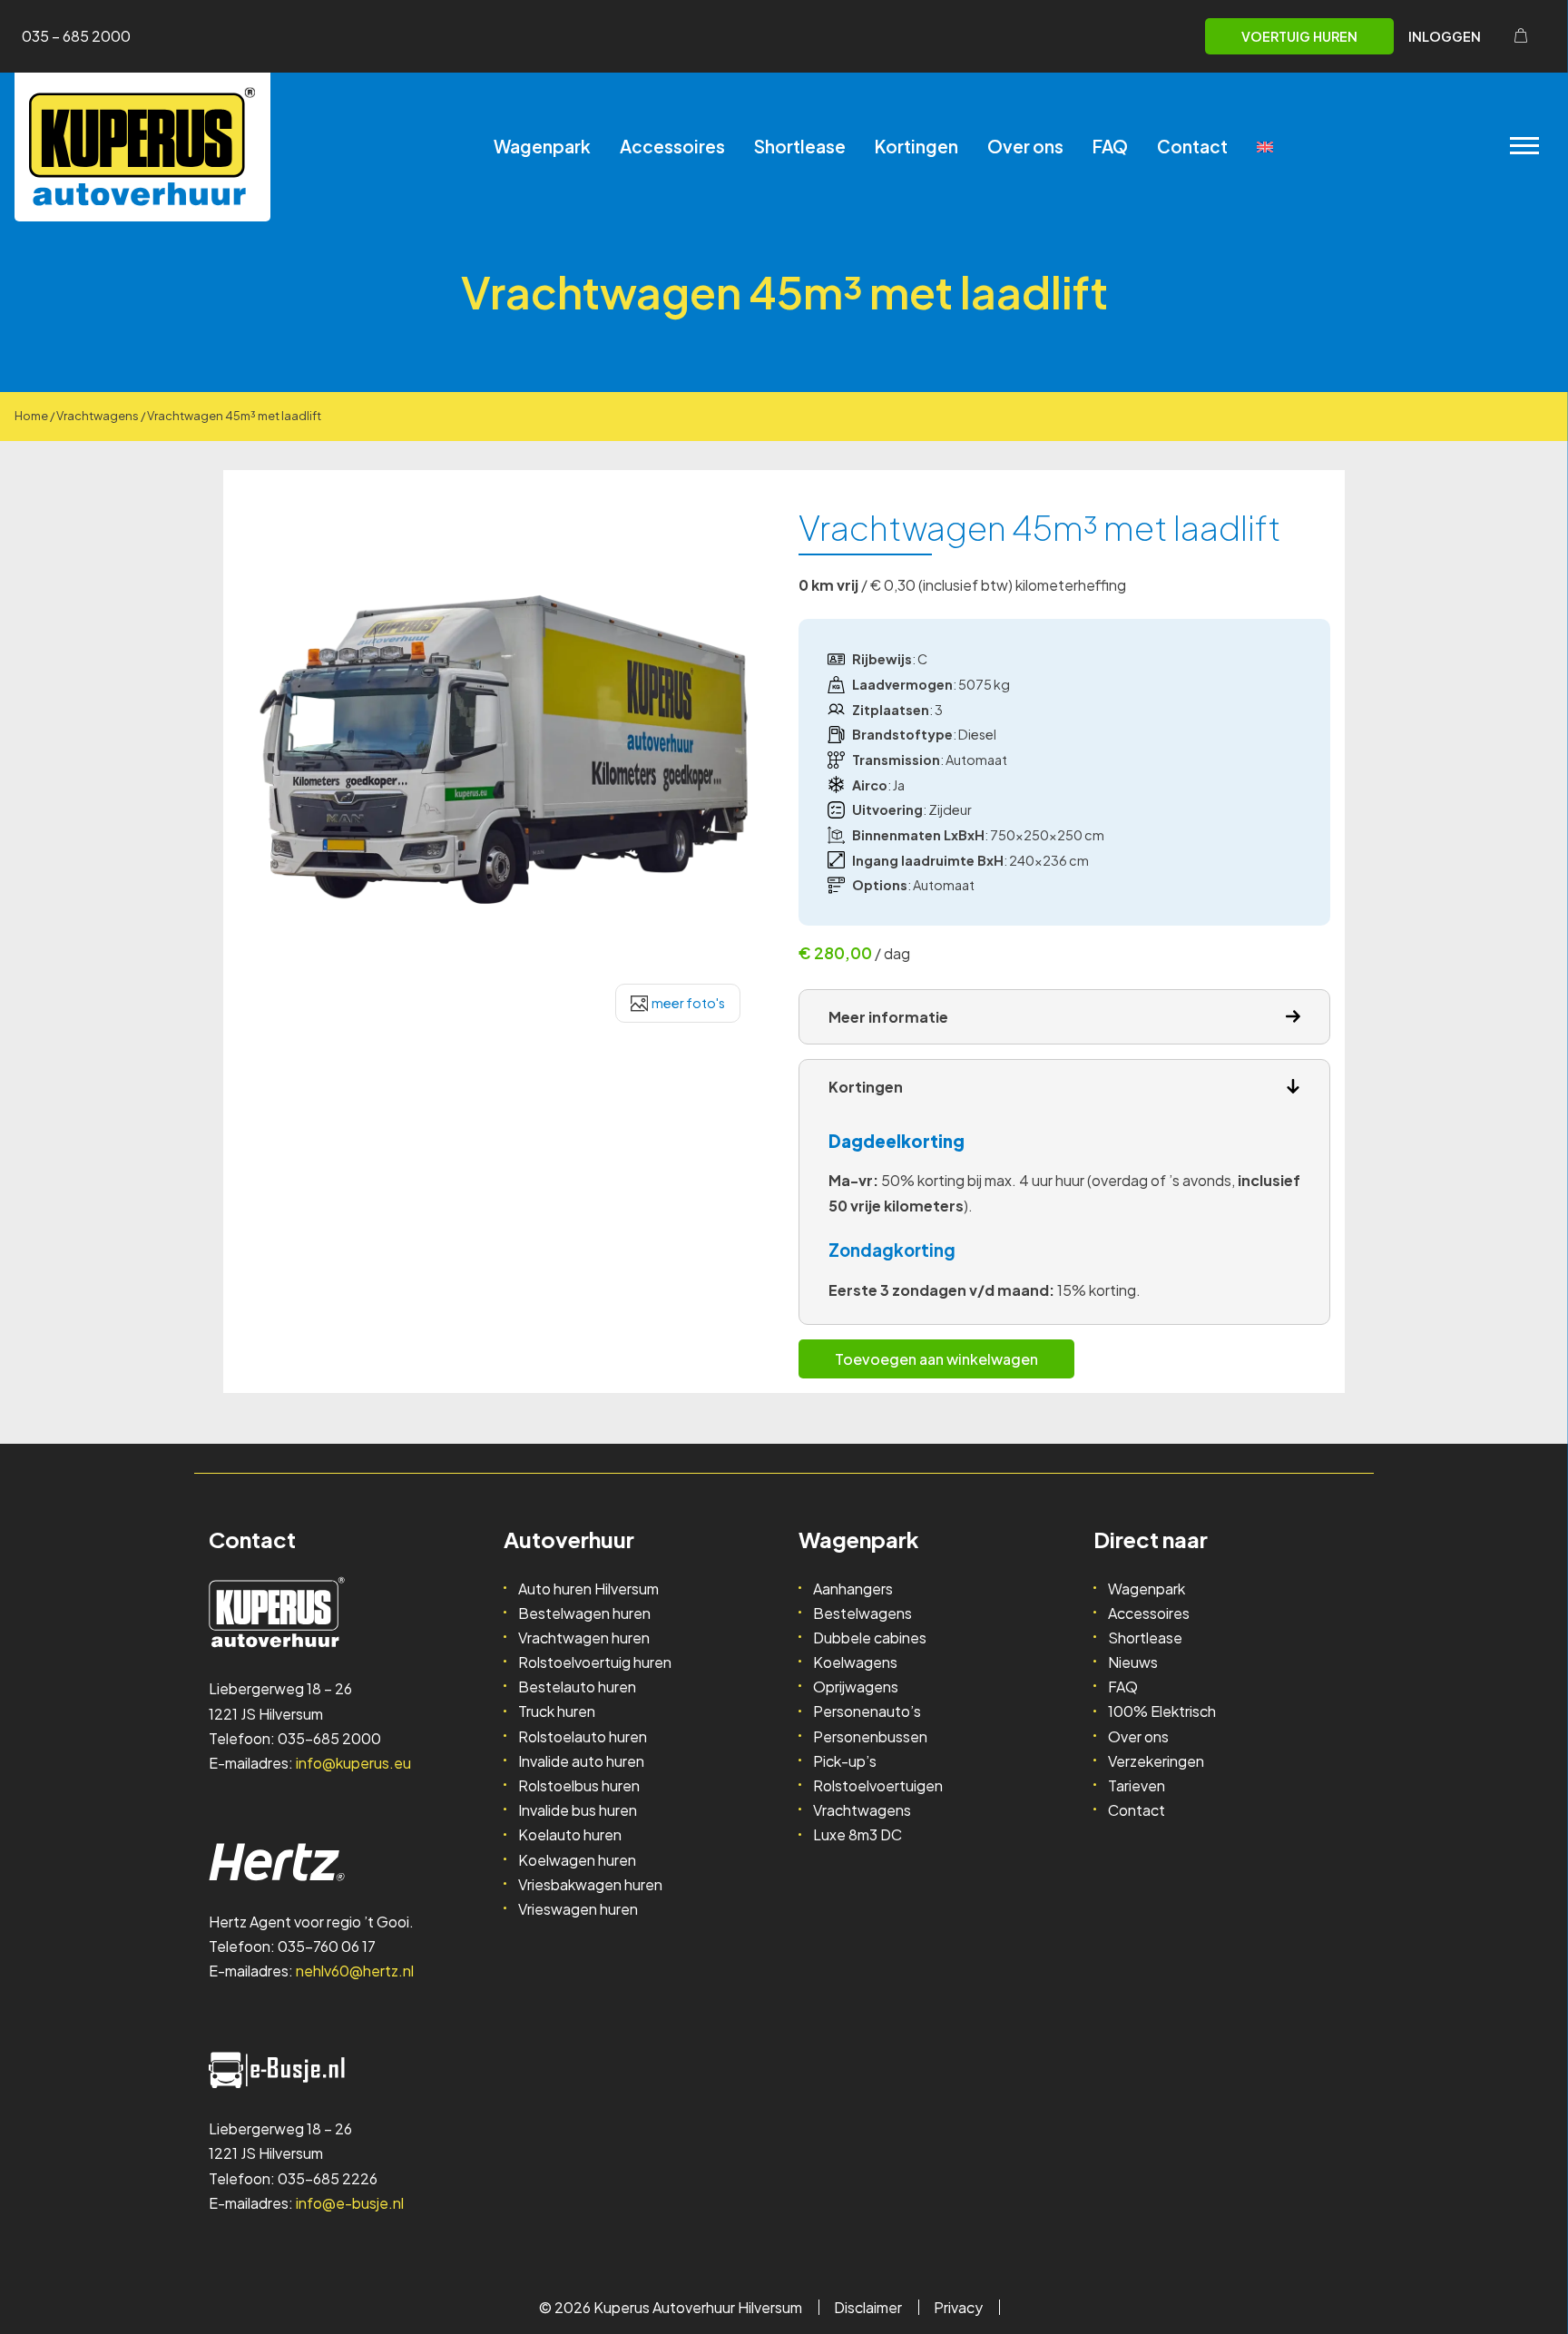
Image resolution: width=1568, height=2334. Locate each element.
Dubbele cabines (870, 1638)
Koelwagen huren (577, 1860)
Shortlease (800, 146)
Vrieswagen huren (578, 1909)
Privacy (958, 2307)
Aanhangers (853, 1589)
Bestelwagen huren (584, 1613)
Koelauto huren (570, 1834)
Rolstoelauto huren (583, 1736)
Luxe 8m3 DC (857, 1834)
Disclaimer (868, 2307)
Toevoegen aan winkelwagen (936, 1359)
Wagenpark (542, 146)
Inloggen (1445, 36)
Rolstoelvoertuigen (878, 1785)
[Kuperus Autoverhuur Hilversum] (142, 147)
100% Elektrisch (1162, 1711)
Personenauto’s (867, 1711)
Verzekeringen (1156, 1761)
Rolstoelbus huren (579, 1785)
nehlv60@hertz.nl (355, 1971)
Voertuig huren (1299, 36)
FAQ (1110, 146)
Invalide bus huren (578, 1810)
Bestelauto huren (577, 1687)
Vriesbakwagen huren (590, 1884)
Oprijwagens (856, 1687)
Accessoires (672, 146)
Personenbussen (870, 1736)
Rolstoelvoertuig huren (595, 1662)
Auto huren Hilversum (588, 1589)
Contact (1192, 146)
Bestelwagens (862, 1613)
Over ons (1025, 146)
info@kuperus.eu (353, 1763)
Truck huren (557, 1711)
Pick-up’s (845, 1761)
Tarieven (1137, 1785)
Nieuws (1133, 1662)
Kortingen (916, 146)
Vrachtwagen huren (584, 1638)
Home (31, 416)
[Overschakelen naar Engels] (1265, 147)
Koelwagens (855, 1662)
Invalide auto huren (581, 1761)
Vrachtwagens (98, 416)
